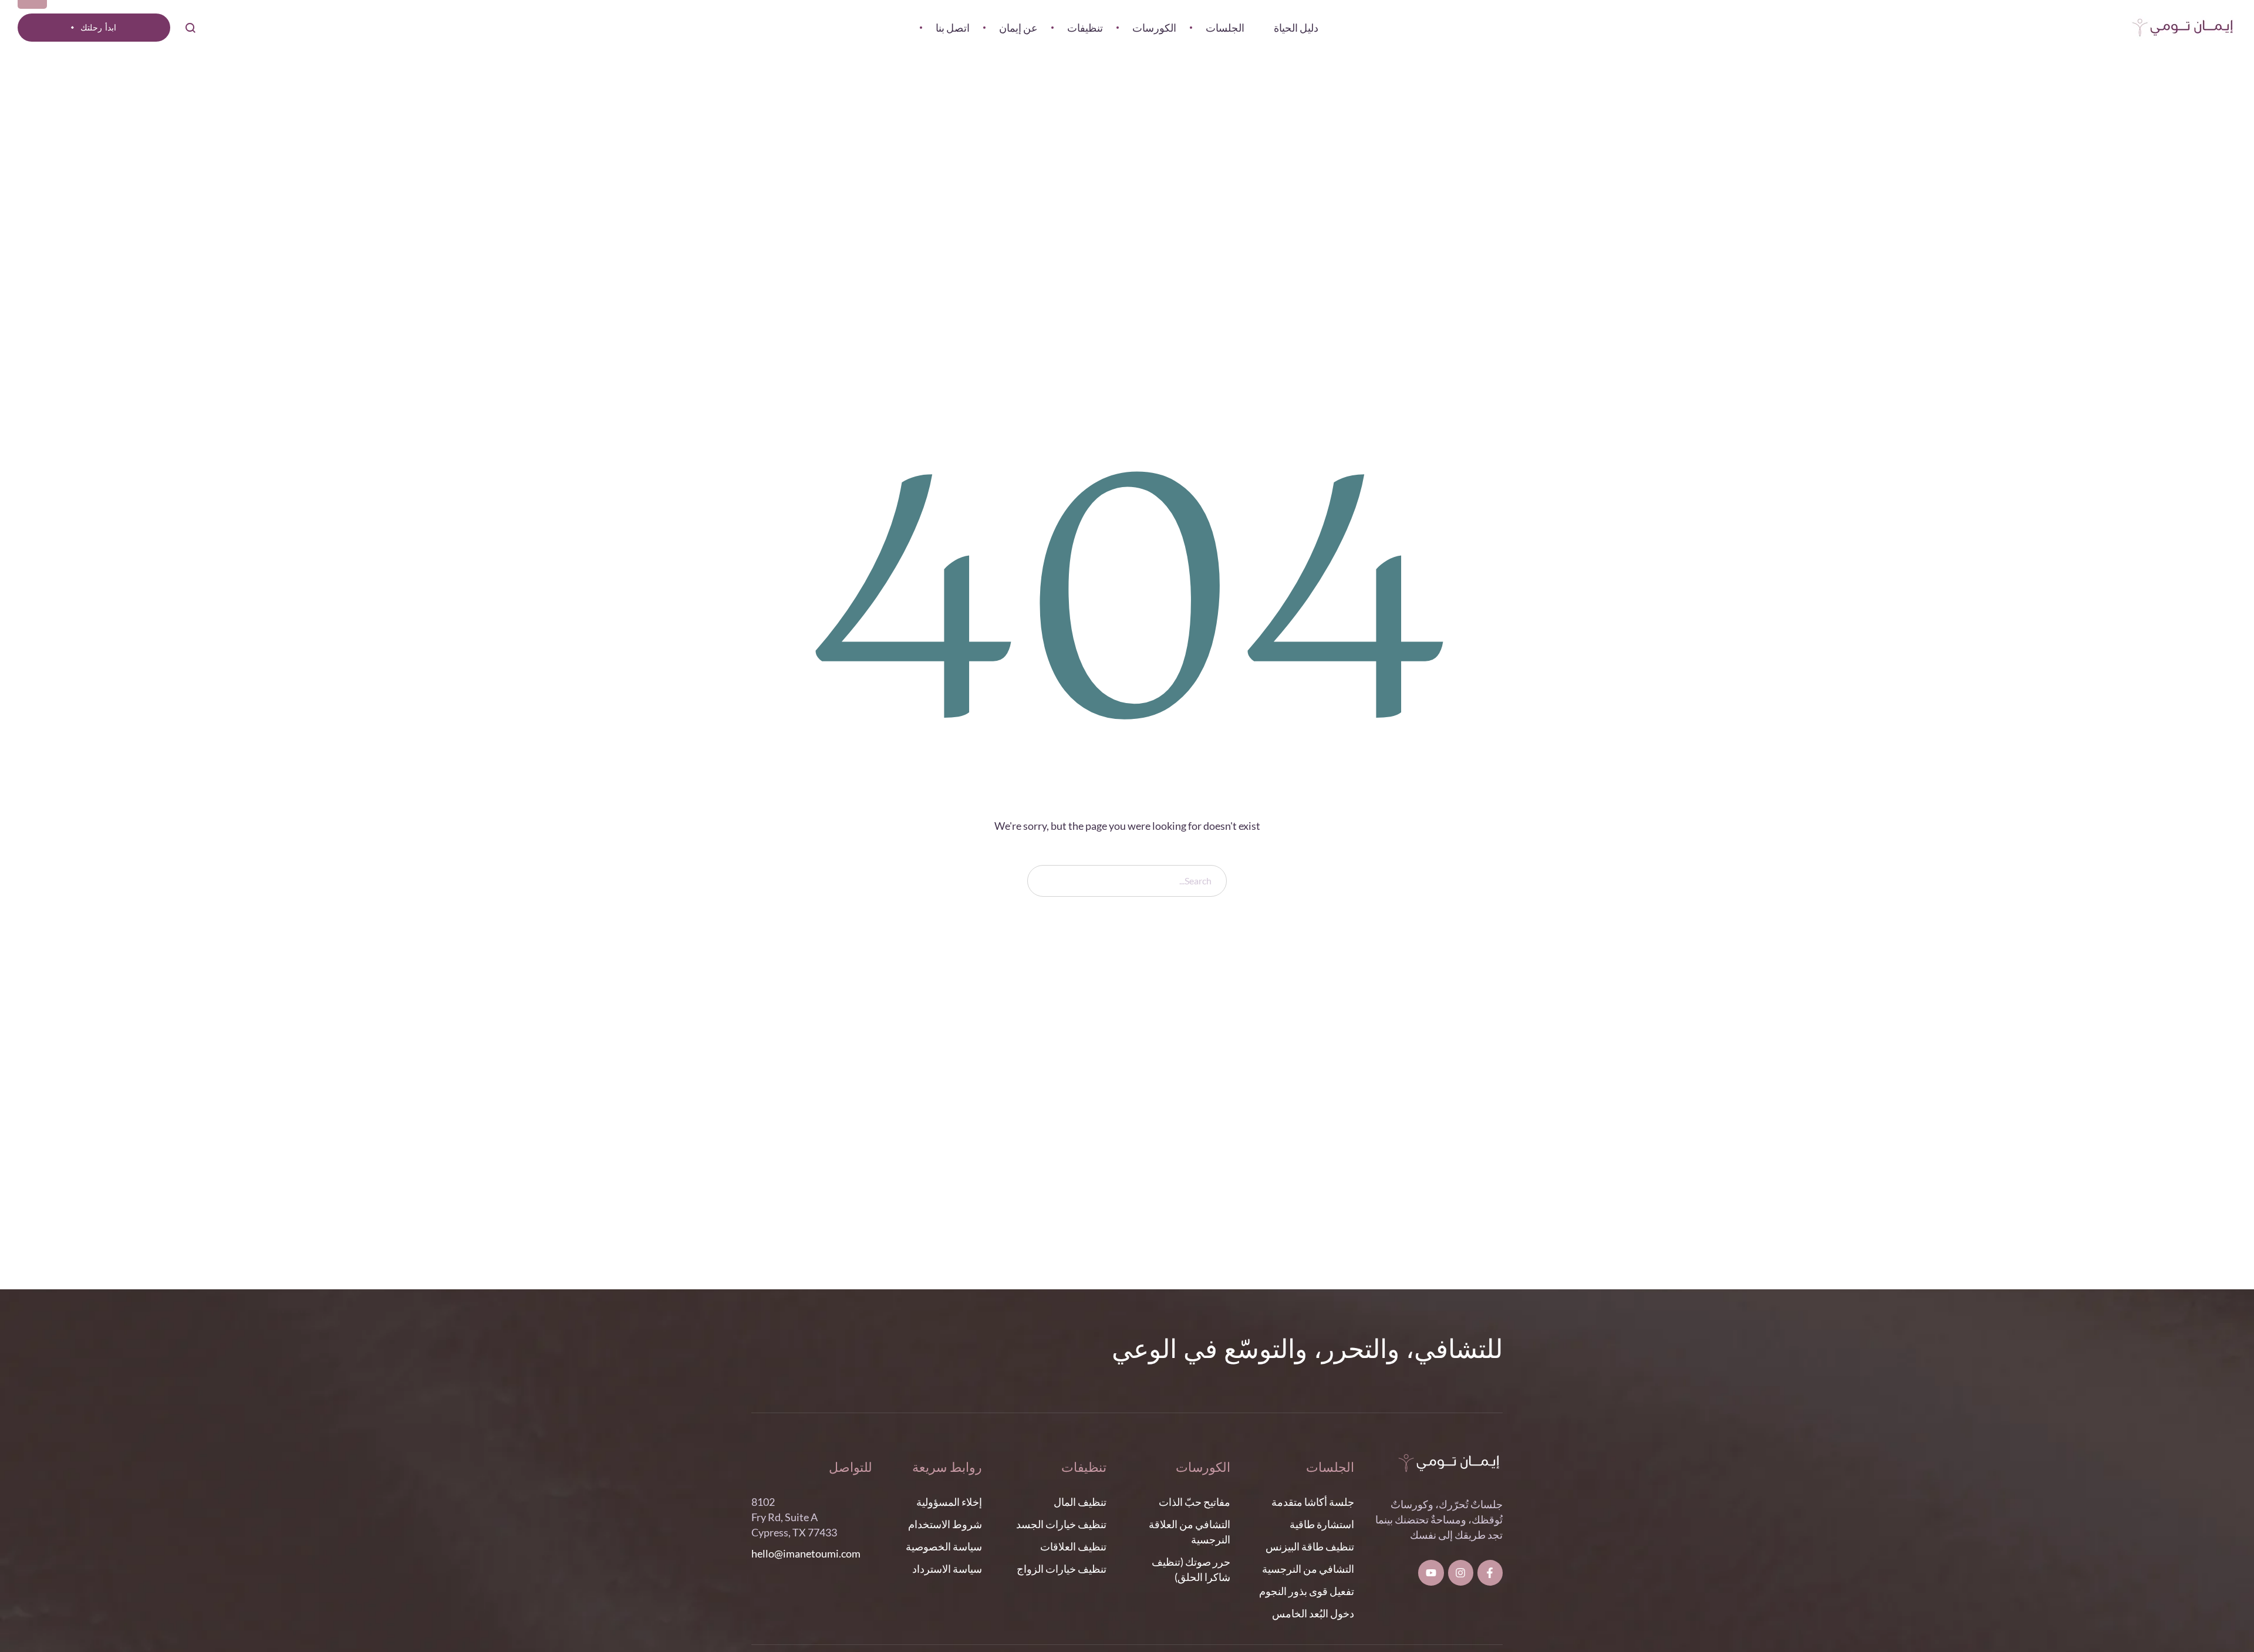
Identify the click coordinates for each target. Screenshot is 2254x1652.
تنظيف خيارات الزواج (1062, 1569)
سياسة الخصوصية (944, 1546)
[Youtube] (1431, 1572)
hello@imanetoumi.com (806, 1553)
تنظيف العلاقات (1073, 1546)
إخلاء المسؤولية (949, 1502)
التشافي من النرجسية (1308, 1569)
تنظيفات (1084, 1468)
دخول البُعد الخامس (1313, 1613)
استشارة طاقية (1322, 1524)
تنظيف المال (1080, 1502)
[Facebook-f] (1490, 1572)
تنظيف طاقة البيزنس (1310, 1546)
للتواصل (851, 1468)
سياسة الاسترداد (947, 1569)
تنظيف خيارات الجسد (1061, 1524)
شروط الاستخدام (945, 1524)
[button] (94, 28)
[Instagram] (1461, 1572)
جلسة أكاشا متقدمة (1313, 1502)
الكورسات (1203, 1468)
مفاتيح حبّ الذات (1195, 1502)
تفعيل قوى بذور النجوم (1307, 1591)
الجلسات (1330, 1468)
